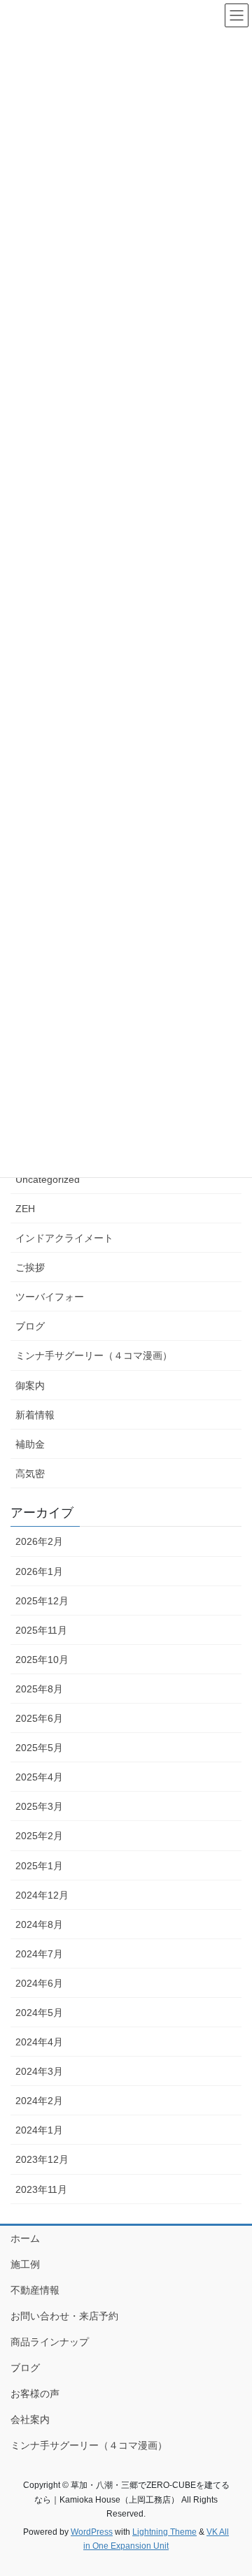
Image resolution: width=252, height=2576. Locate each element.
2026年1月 (39, 1571)
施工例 (25, 2264)
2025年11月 (41, 1630)
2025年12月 (42, 1601)
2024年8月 (39, 1924)
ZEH (25, 1209)
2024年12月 (42, 1895)
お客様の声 (35, 2394)
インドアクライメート (64, 1238)
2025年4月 (39, 1777)
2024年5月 (39, 2013)
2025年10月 (42, 1660)
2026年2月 (39, 1541)
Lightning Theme (164, 2532)
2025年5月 (39, 1748)
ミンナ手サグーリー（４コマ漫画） (94, 1355)
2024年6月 (39, 1983)
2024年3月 (39, 2071)
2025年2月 (39, 1836)
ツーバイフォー (50, 1297)
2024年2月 (39, 2101)
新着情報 (35, 1415)
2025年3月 (39, 1806)
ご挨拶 (30, 1267)
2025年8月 (39, 1689)
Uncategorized (48, 1179)
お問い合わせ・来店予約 (64, 2316)
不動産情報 (35, 2290)
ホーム (25, 2238)
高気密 (30, 1474)
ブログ (30, 1326)
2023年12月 (42, 2159)
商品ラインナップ (50, 2342)
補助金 (30, 1444)
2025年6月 (39, 1718)
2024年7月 (39, 1954)
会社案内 (30, 2419)
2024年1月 (39, 2130)
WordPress (92, 2532)
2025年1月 (39, 1866)
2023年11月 (41, 2189)
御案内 (30, 1386)
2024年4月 (39, 2042)
